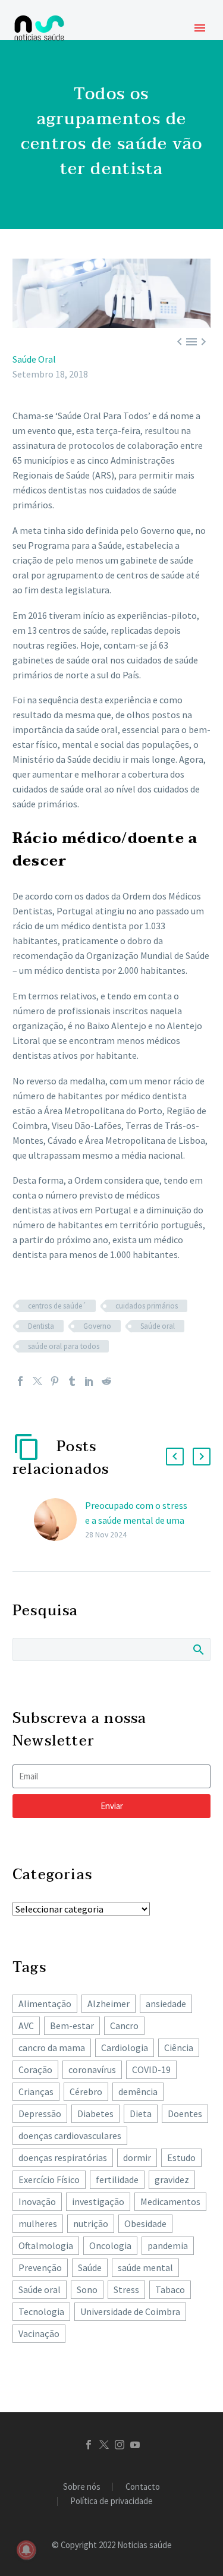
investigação (98, 2201)
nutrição (91, 2223)
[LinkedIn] (89, 1381)
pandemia (168, 2245)
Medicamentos (170, 2201)
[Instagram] (120, 2445)
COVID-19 (151, 2069)
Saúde (90, 2267)
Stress (126, 2289)
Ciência (179, 2047)
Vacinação (39, 2333)
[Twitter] (37, 1381)
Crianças (36, 2091)
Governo (97, 1326)
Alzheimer (109, 2003)
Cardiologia (125, 2047)
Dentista (41, 1326)
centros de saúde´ (57, 1306)
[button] (175, 1457)
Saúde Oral (34, 359)
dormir (137, 2157)
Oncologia (110, 2245)
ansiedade (166, 2003)
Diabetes (95, 2113)
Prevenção (40, 2267)
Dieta (141, 2113)
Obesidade (145, 2223)
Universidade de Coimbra (130, 2311)
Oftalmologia (46, 2245)
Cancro (124, 2025)
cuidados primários (147, 1306)
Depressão (40, 2113)
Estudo (181, 2157)
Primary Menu (200, 28)
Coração (35, 2069)
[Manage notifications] (26, 2550)
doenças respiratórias (63, 2157)
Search (198, 1649)
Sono (87, 2289)
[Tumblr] (72, 1381)
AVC (26, 2025)
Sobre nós (82, 2487)
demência (138, 2091)
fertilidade (117, 2179)
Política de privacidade (111, 2501)
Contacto (143, 2487)
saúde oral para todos (64, 1346)
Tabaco (170, 2289)
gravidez (172, 2179)
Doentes (185, 2113)
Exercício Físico (49, 2179)
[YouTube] (135, 2445)
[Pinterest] (55, 1381)
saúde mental (145, 2267)
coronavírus (92, 2069)
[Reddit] (106, 1381)
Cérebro (86, 2091)
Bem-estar (72, 2025)
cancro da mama (52, 2047)
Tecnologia (41, 2311)
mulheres (38, 2223)
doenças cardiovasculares (70, 2135)
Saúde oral (158, 1326)
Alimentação (45, 2003)
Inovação (37, 2201)
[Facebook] (20, 1381)
